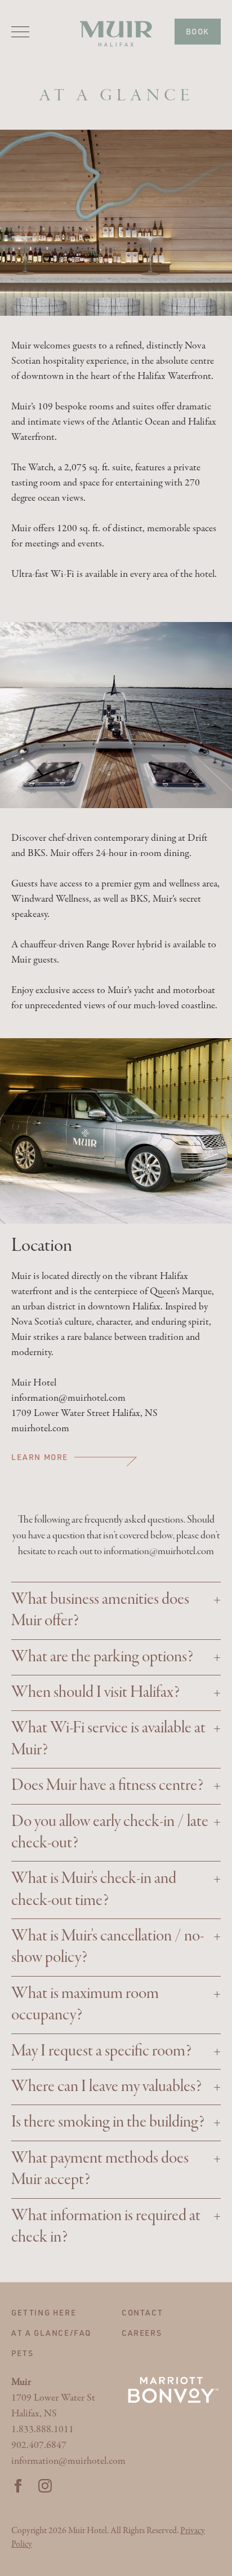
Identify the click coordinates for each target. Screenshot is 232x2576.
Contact (142, 2312)
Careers (142, 2333)
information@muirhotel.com (159, 1551)
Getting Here (44, 2312)
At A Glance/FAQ (51, 2333)
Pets (22, 2353)
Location (42, 1246)
